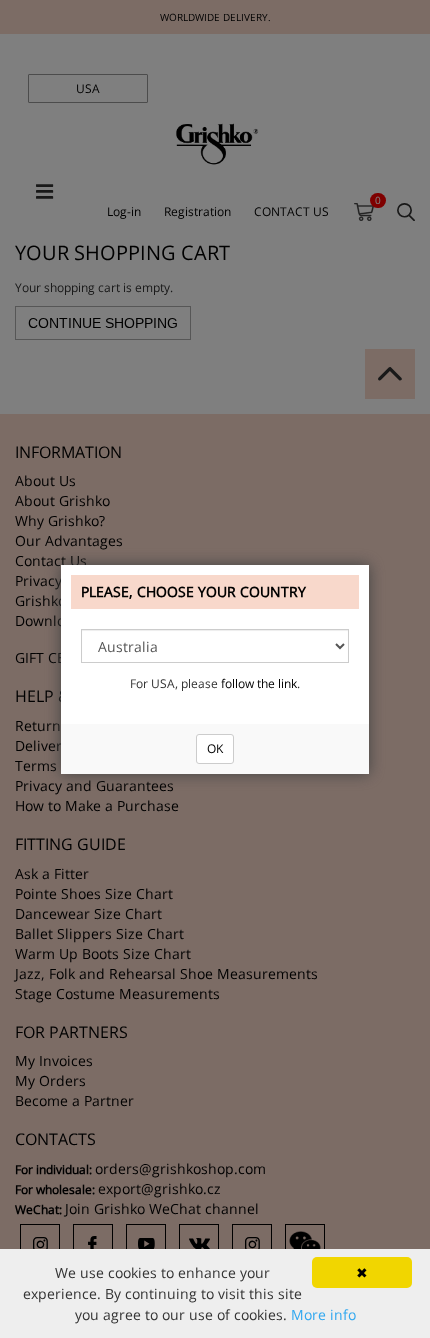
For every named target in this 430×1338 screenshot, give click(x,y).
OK (215, 748)
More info (323, 1314)
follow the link (259, 683)
